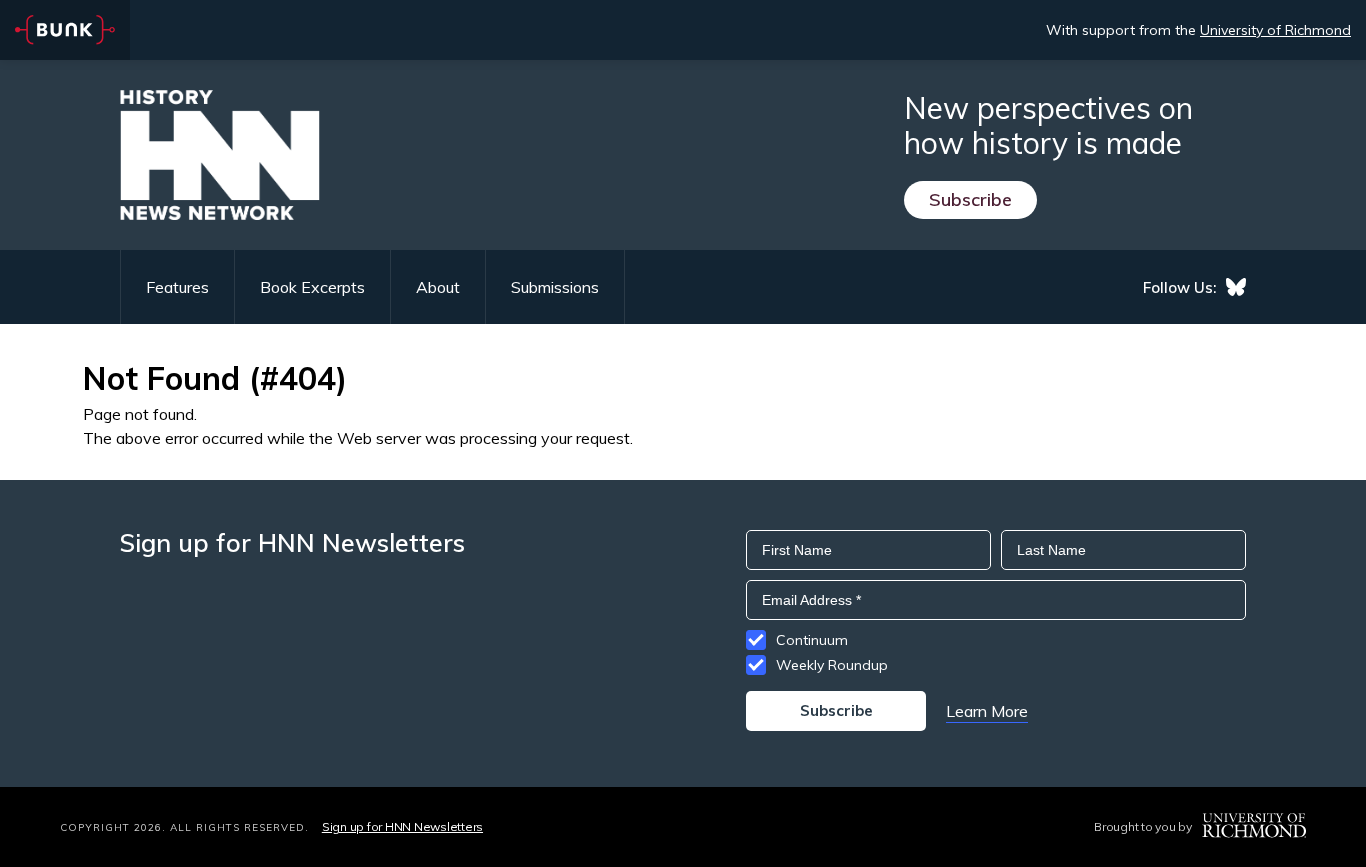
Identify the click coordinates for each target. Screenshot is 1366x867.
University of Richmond (1275, 30)
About (438, 287)
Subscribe (970, 199)
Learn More (987, 711)
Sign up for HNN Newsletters (402, 826)
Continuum (812, 640)
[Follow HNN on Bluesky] (1236, 287)
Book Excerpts (312, 287)
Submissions (555, 287)
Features (177, 287)
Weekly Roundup (832, 665)
